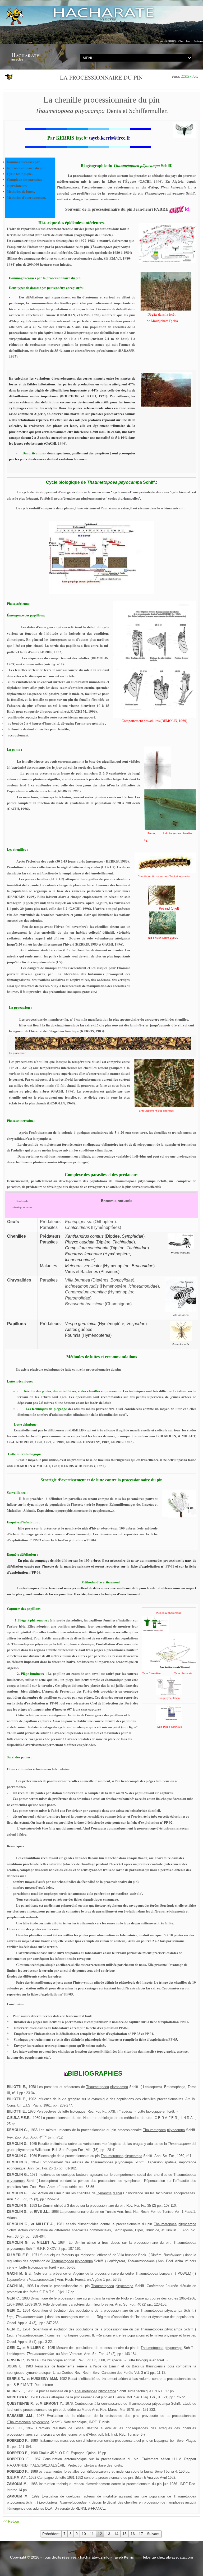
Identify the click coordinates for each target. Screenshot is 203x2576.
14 (116, 2534)
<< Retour (11, 2521)
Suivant (153, 2534)
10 (84, 2534)
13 (108, 2534)
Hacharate (25, 55)
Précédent (51, 2534)
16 (133, 2534)
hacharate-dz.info (95, 2557)
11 (92, 2534)
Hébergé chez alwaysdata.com (167, 2557)
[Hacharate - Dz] (101, 25)
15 (124, 2534)
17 (141, 2534)
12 (100, 2534)
